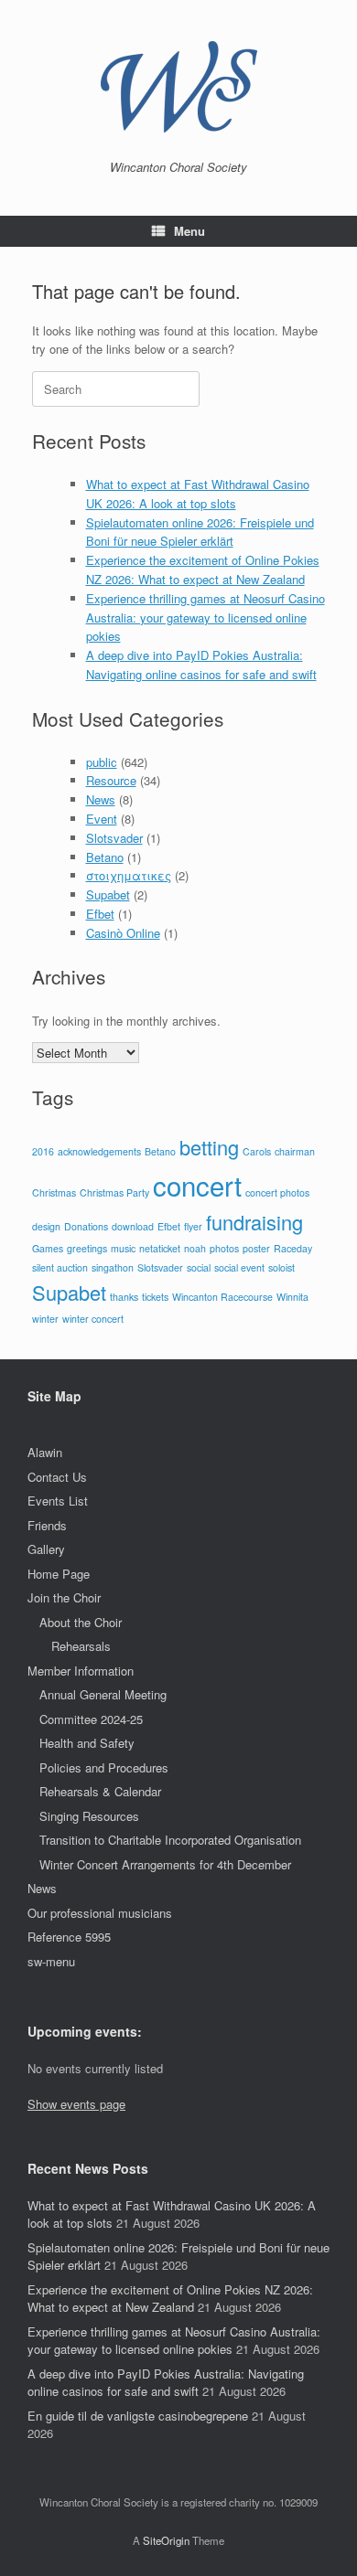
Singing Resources (89, 1816)
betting (209, 1147)
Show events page (76, 2104)
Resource (111, 780)
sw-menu (51, 1961)
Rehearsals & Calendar (100, 1791)
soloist (281, 1267)
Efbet (100, 914)
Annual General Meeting (103, 1694)
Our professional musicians (100, 1913)
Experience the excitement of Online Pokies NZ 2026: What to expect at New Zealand (203, 569)
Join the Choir (64, 1597)
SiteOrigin (166, 2540)
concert (197, 1185)
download (133, 1226)
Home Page (59, 1574)
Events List (58, 1501)
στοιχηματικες (129, 875)
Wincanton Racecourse (222, 1297)
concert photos (277, 1192)
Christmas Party (114, 1192)
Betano (105, 857)
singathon (113, 1267)
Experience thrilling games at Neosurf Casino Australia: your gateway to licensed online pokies (206, 617)
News (101, 799)
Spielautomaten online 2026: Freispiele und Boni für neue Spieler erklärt (200, 532)
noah (195, 1248)
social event (239, 1267)
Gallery (46, 1549)
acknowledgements (99, 1151)
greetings (87, 1248)
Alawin (45, 1452)
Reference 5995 (69, 1937)
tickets (155, 1297)
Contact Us (57, 1477)
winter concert (93, 1319)
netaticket (160, 1248)
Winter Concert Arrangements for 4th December (165, 1864)
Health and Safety (87, 1743)
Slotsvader (114, 838)
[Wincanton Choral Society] (178, 87)
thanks (124, 1297)
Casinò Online (123, 933)
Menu (189, 231)
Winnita (292, 1297)
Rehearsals (81, 1646)
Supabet (108, 894)
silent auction (60, 1267)
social (199, 1267)
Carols (257, 1151)
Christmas (54, 1192)
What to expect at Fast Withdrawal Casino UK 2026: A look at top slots (198, 494)
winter (45, 1319)
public (102, 762)
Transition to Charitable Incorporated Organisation (170, 1840)
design (46, 1226)
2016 (43, 1151)
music (123, 1248)
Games (48, 1248)
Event (102, 819)
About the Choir (81, 1622)
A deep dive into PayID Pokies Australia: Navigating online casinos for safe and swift (201, 665)
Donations (86, 1226)
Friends (47, 1525)
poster (256, 1248)
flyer (193, 1226)
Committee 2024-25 (91, 1719)
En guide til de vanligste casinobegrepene (138, 2416)
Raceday (293, 1248)
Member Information (81, 1671)
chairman (295, 1151)
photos (224, 1248)
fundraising (254, 1222)
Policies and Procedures (104, 1767)
